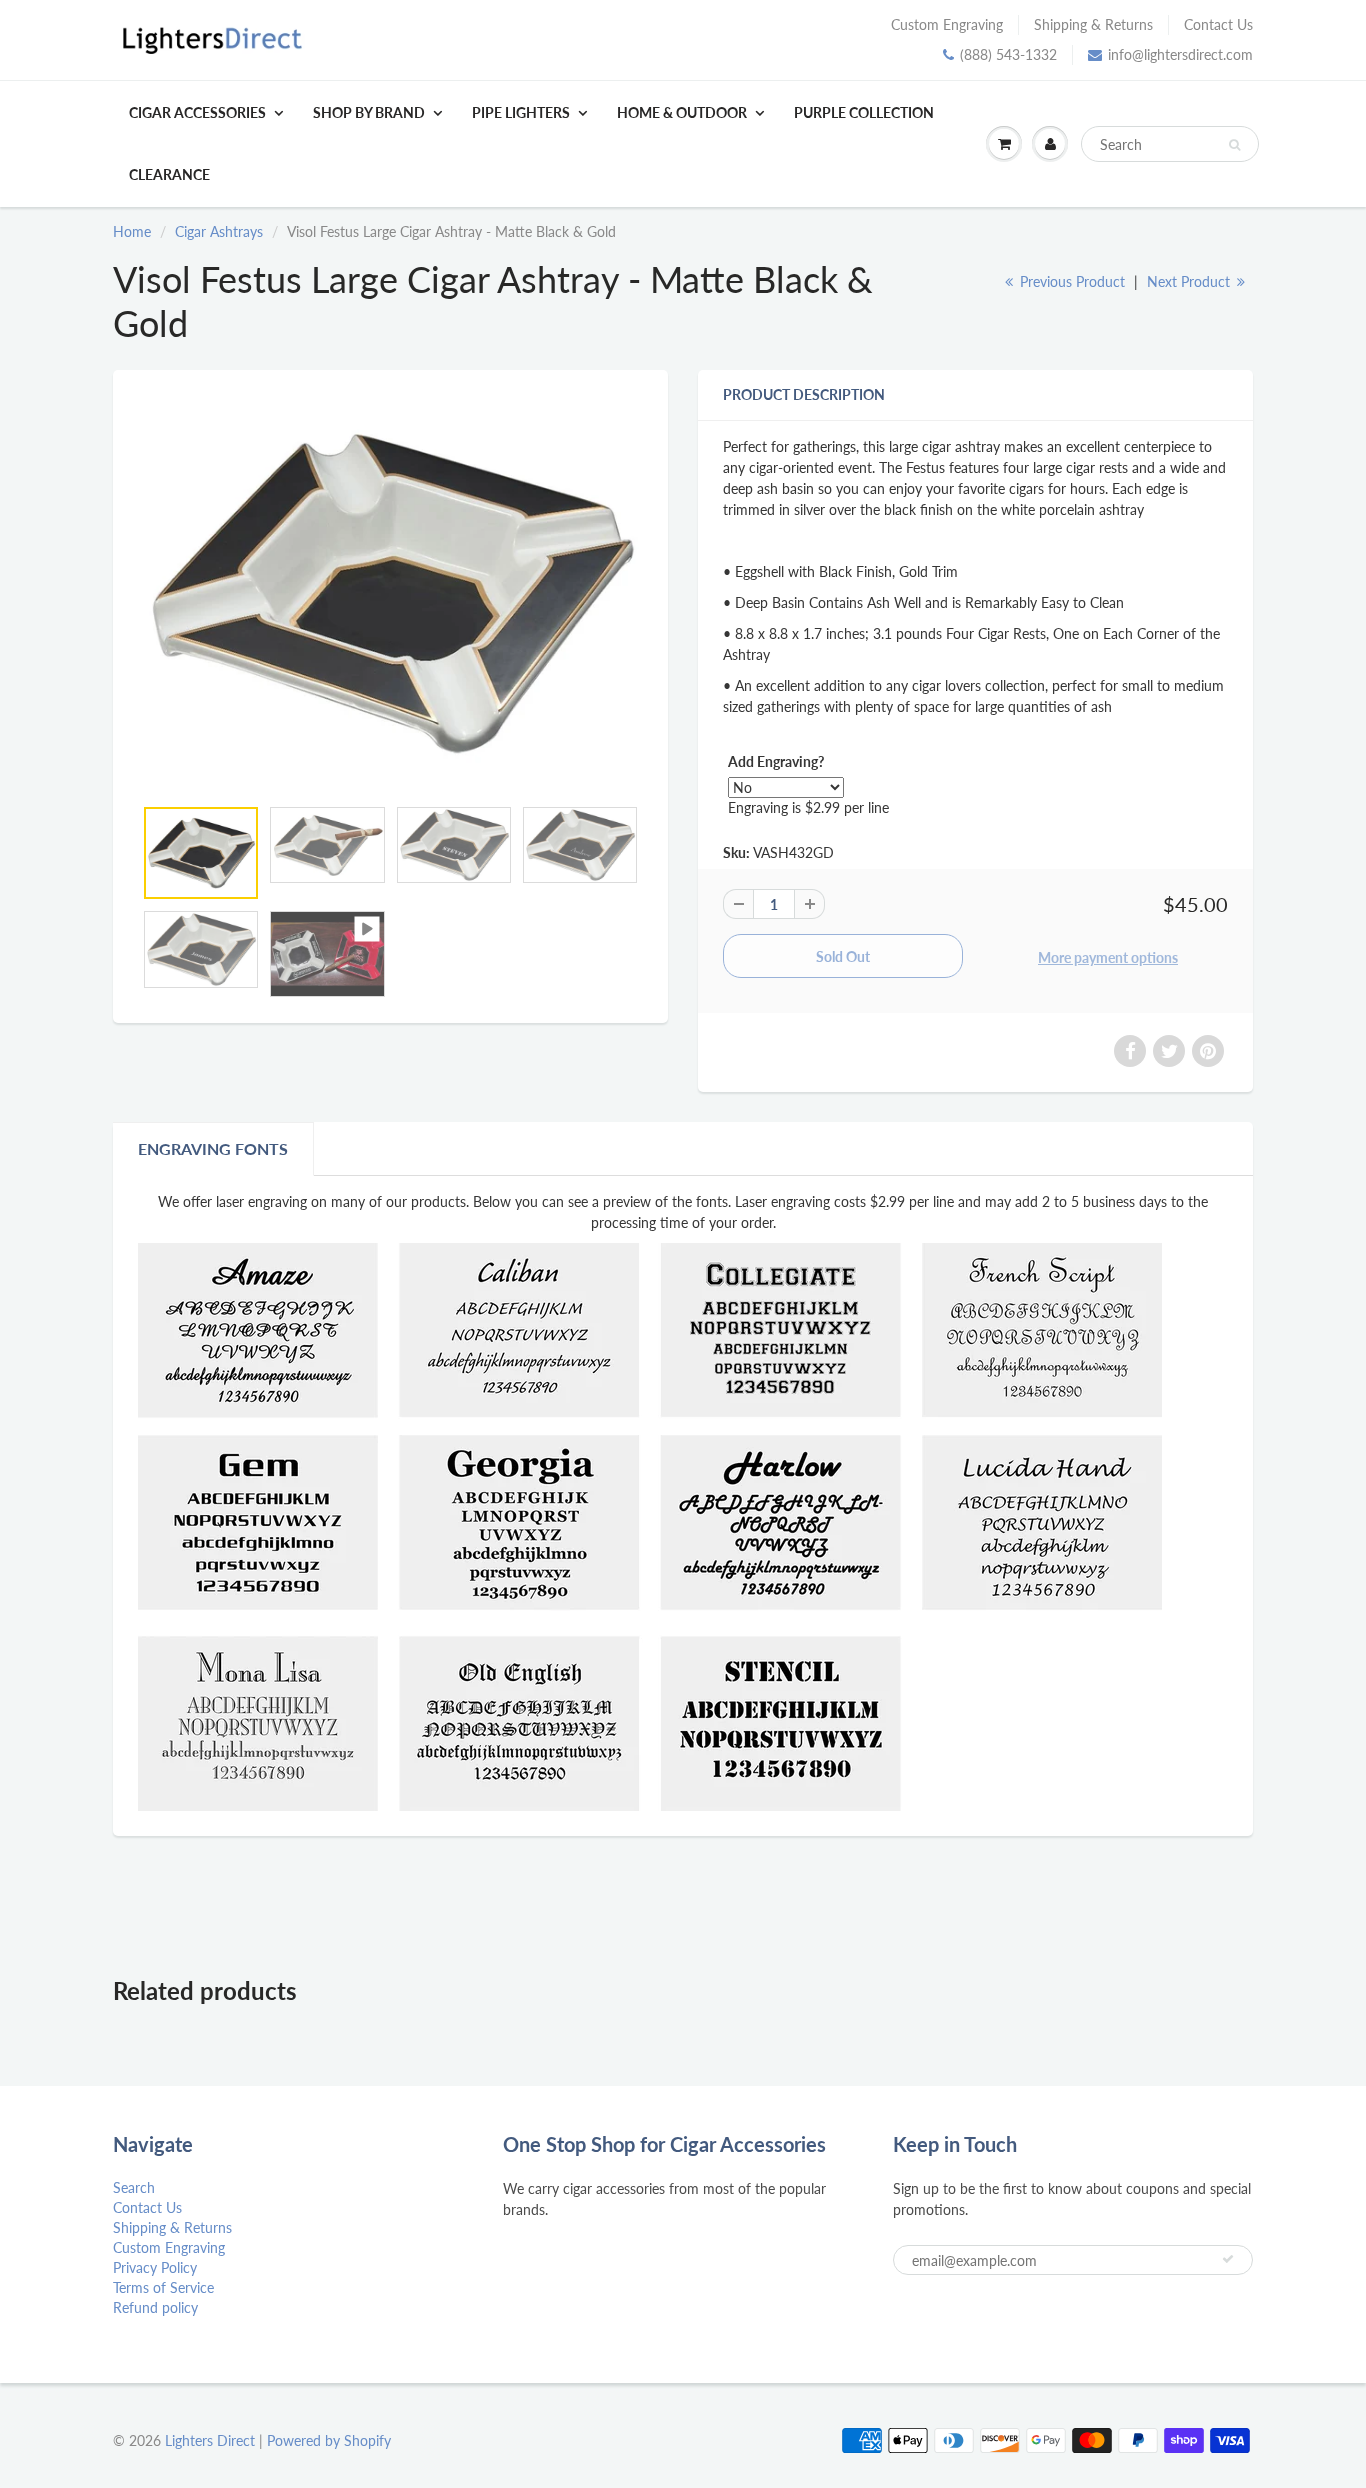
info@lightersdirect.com (1180, 54)
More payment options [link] (1108, 957)
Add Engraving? (776, 761)
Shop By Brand (369, 112)
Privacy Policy (155, 2267)
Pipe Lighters (521, 112)
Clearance (169, 174)
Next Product (1190, 281)
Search (134, 2187)
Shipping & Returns (1093, 24)
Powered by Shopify (329, 2440)
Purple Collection (864, 112)
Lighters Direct (210, 2440)
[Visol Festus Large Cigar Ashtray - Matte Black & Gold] (390, 593)
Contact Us (1218, 24)
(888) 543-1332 (1008, 54)
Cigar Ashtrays (219, 231)
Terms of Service (163, 2287)
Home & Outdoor (682, 112)
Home (132, 231)
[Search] (1234, 145)
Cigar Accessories (197, 112)
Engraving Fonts (213, 1148)
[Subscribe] (1228, 2259)
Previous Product (1070, 281)
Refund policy (155, 2307)
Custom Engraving (947, 24)
